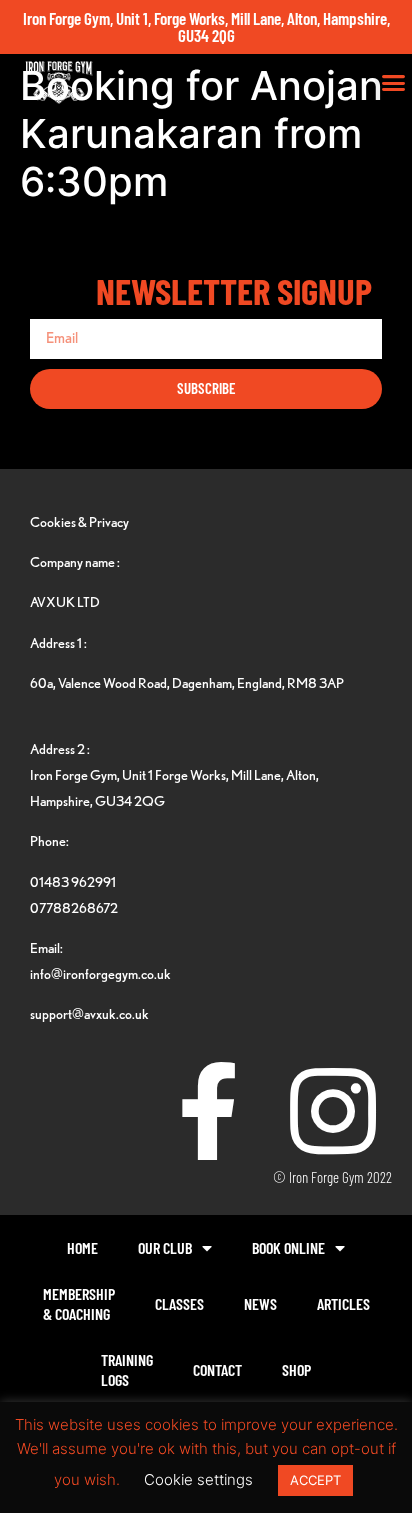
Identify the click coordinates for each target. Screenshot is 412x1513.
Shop (296, 1369)
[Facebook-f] (208, 1111)
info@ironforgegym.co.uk (100, 973)
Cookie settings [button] (198, 1479)
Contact (217, 1369)
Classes (179, 1303)
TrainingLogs (127, 1369)
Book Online (288, 1247)
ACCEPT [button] (315, 1480)
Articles (343, 1303)
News (260, 1303)
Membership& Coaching (79, 1303)
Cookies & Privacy (79, 521)
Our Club (165, 1247)
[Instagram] (333, 1111)
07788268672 (74, 907)
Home (82, 1247)
